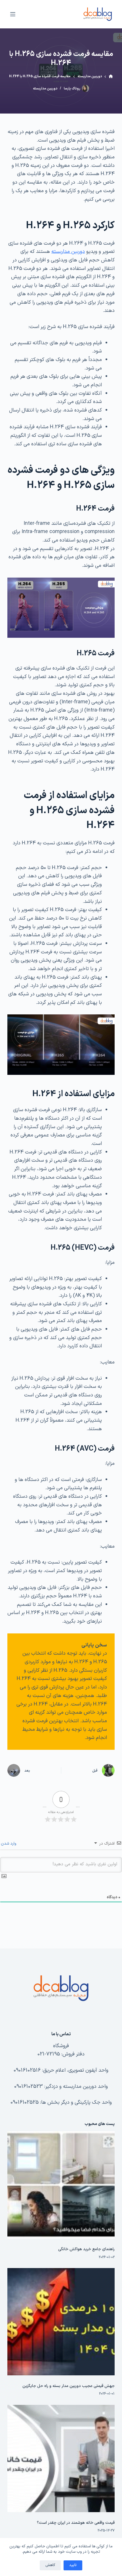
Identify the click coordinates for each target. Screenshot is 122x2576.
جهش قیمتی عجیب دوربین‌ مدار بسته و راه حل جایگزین (69, 2386)
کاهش (50, 2565)
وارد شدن (9, 1844)
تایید (73, 2565)
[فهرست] (13, 14)
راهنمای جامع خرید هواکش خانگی (86, 2249)
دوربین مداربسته (45, 89)
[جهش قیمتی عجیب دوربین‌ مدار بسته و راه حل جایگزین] (61, 2322)
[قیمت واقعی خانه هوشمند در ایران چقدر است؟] (61, 2458)
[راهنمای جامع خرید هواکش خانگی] (61, 2185)
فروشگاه (61, 2046)
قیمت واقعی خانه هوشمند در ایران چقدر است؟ (76, 2523)
